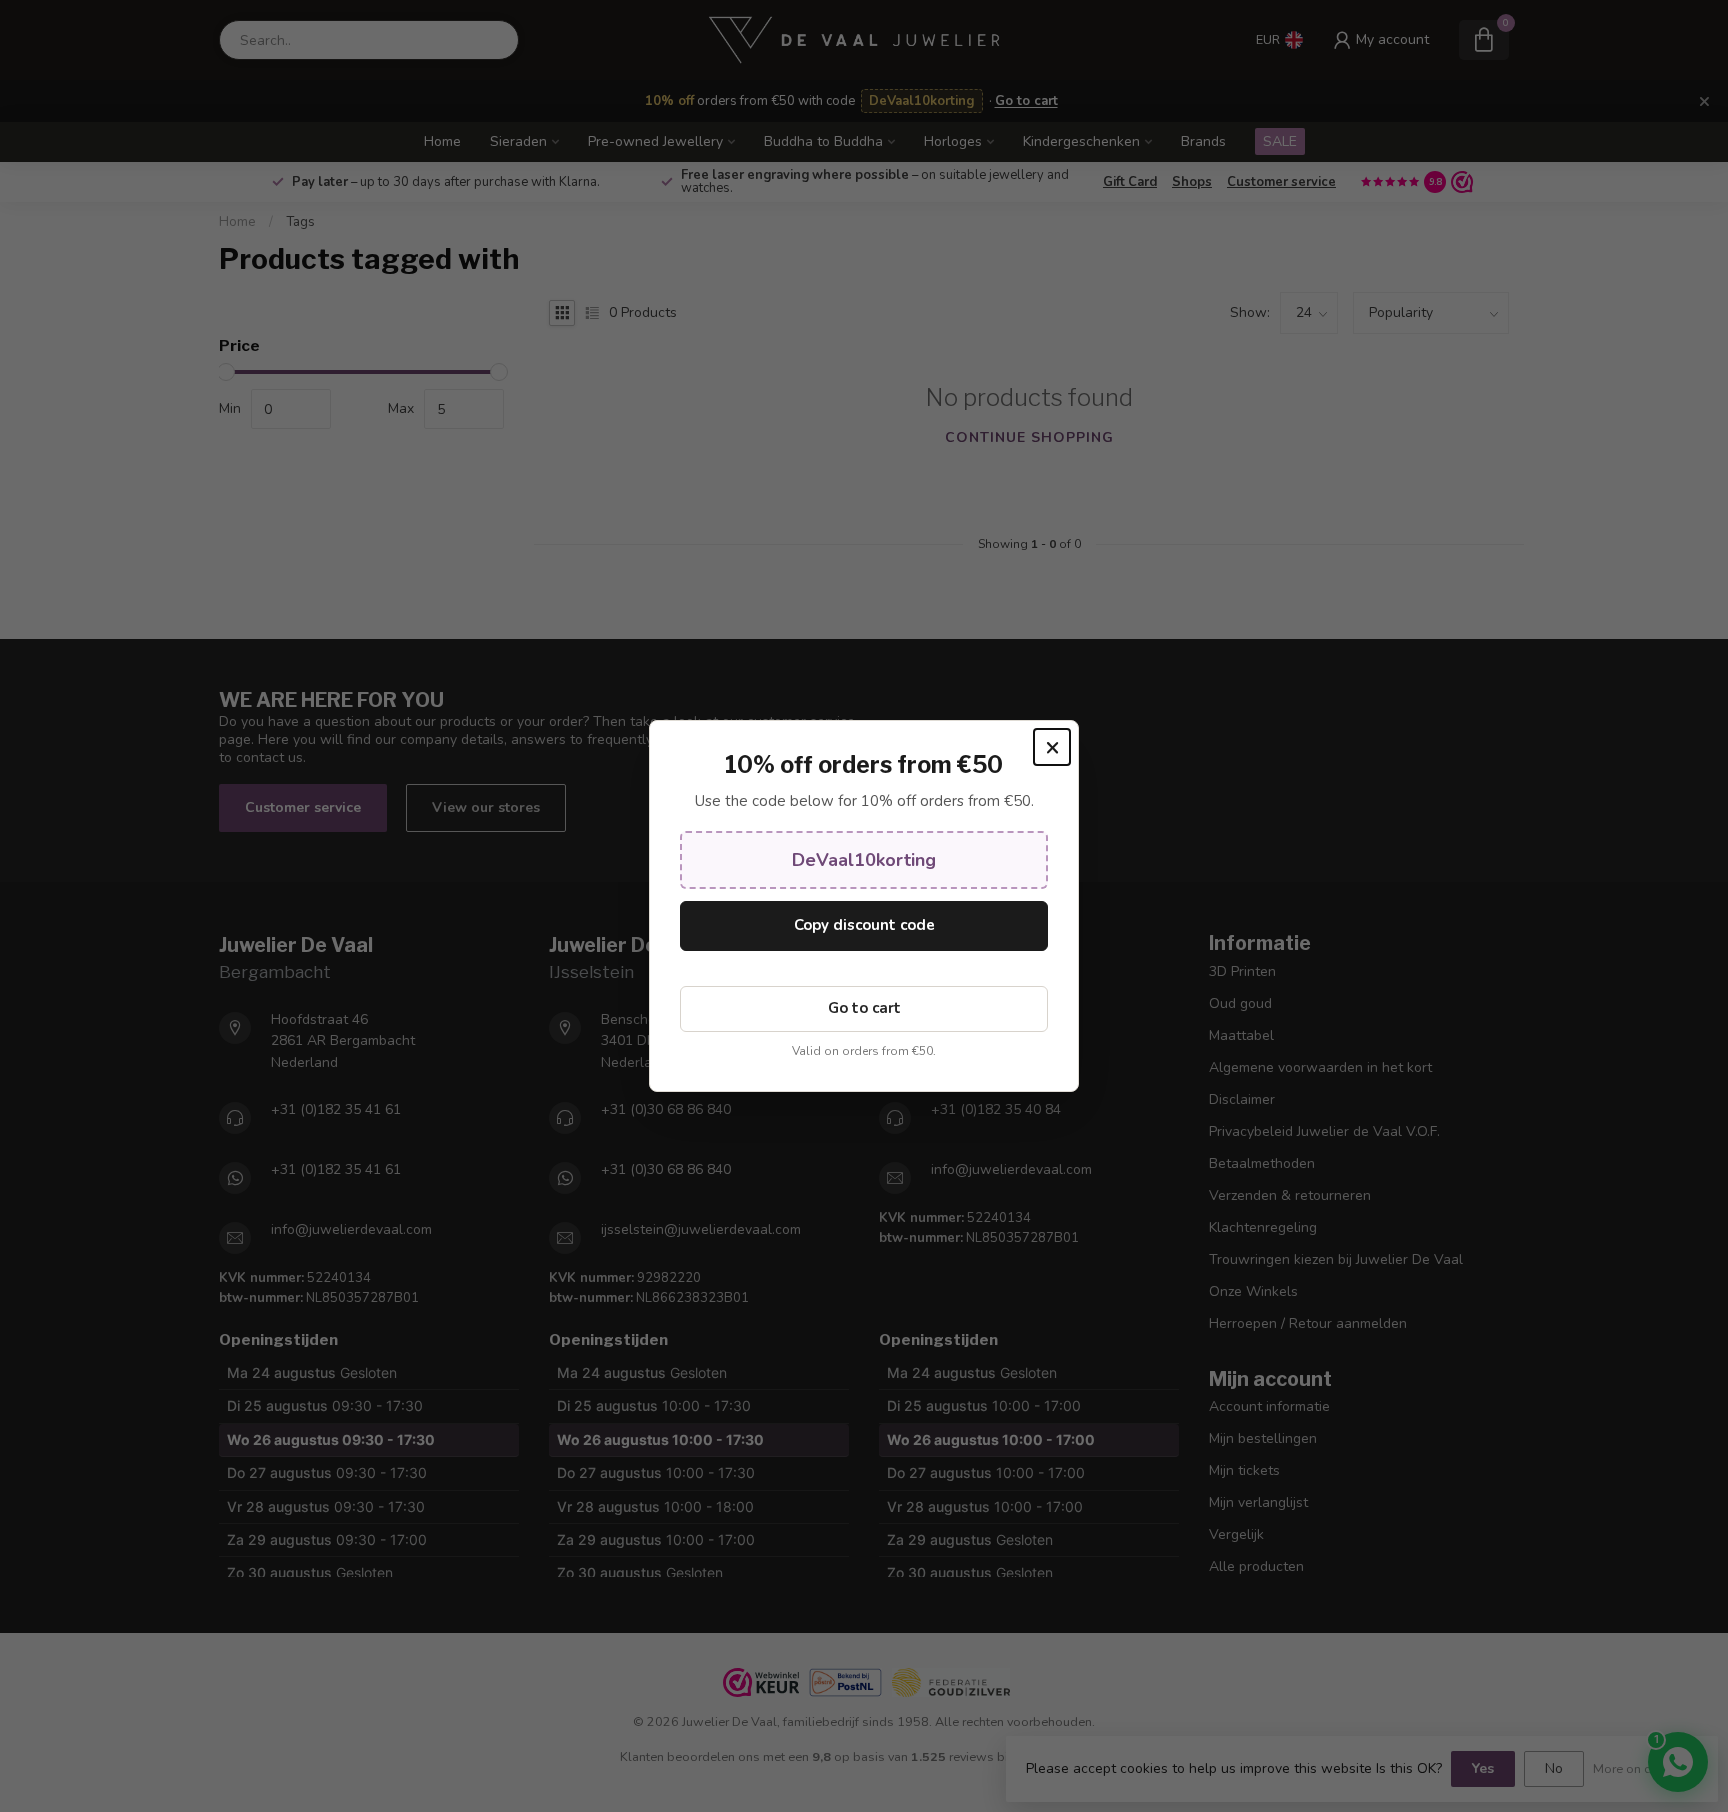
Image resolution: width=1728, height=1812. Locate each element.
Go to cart (864, 1008)
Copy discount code (864, 925)
